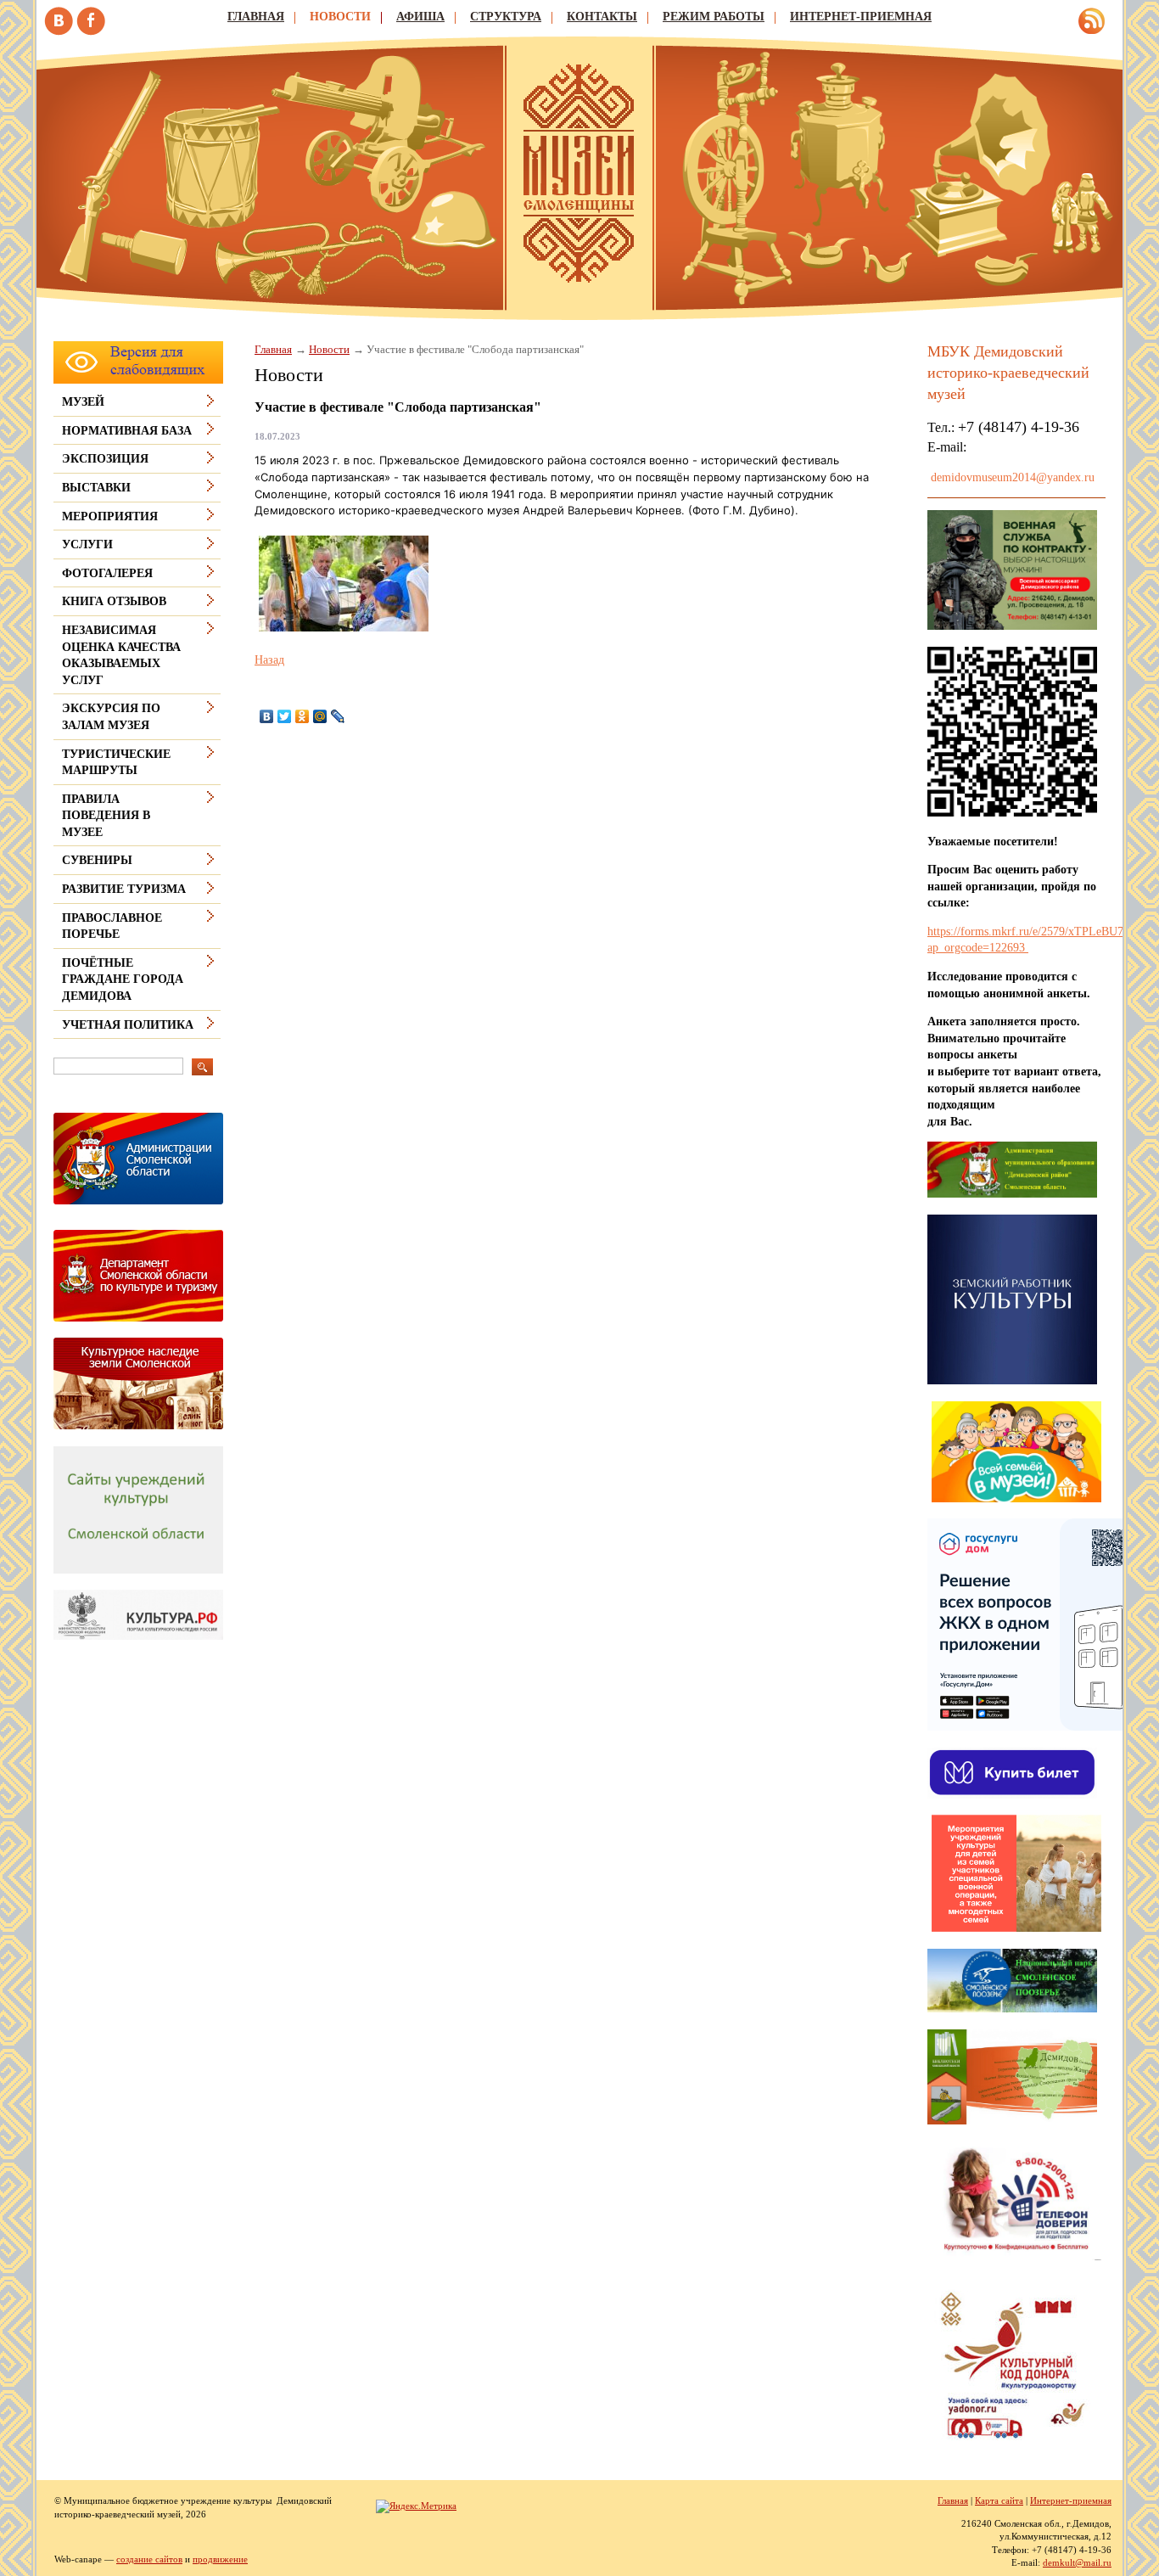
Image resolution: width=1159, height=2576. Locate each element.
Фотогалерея (107, 573)
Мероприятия (110, 516)
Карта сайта (999, 2500)
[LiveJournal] (338, 716)
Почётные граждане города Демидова (123, 979)
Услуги (87, 544)
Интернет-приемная (861, 17)
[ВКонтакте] (267, 716)
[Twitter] (285, 716)
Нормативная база (127, 431)
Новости (340, 17)
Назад (269, 660)
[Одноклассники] (302, 716)
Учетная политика (128, 1025)
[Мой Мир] (320, 716)
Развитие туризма (124, 889)
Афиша (420, 17)
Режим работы (714, 17)
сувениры (97, 860)
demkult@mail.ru (1077, 2562)
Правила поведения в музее (106, 816)
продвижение (220, 2559)
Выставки (96, 488)
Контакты (602, 17)
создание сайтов (149, 2559)
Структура (506, 17)
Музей (83, 402)
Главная (256, 17)
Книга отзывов (114, 601)
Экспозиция (105, 459)
